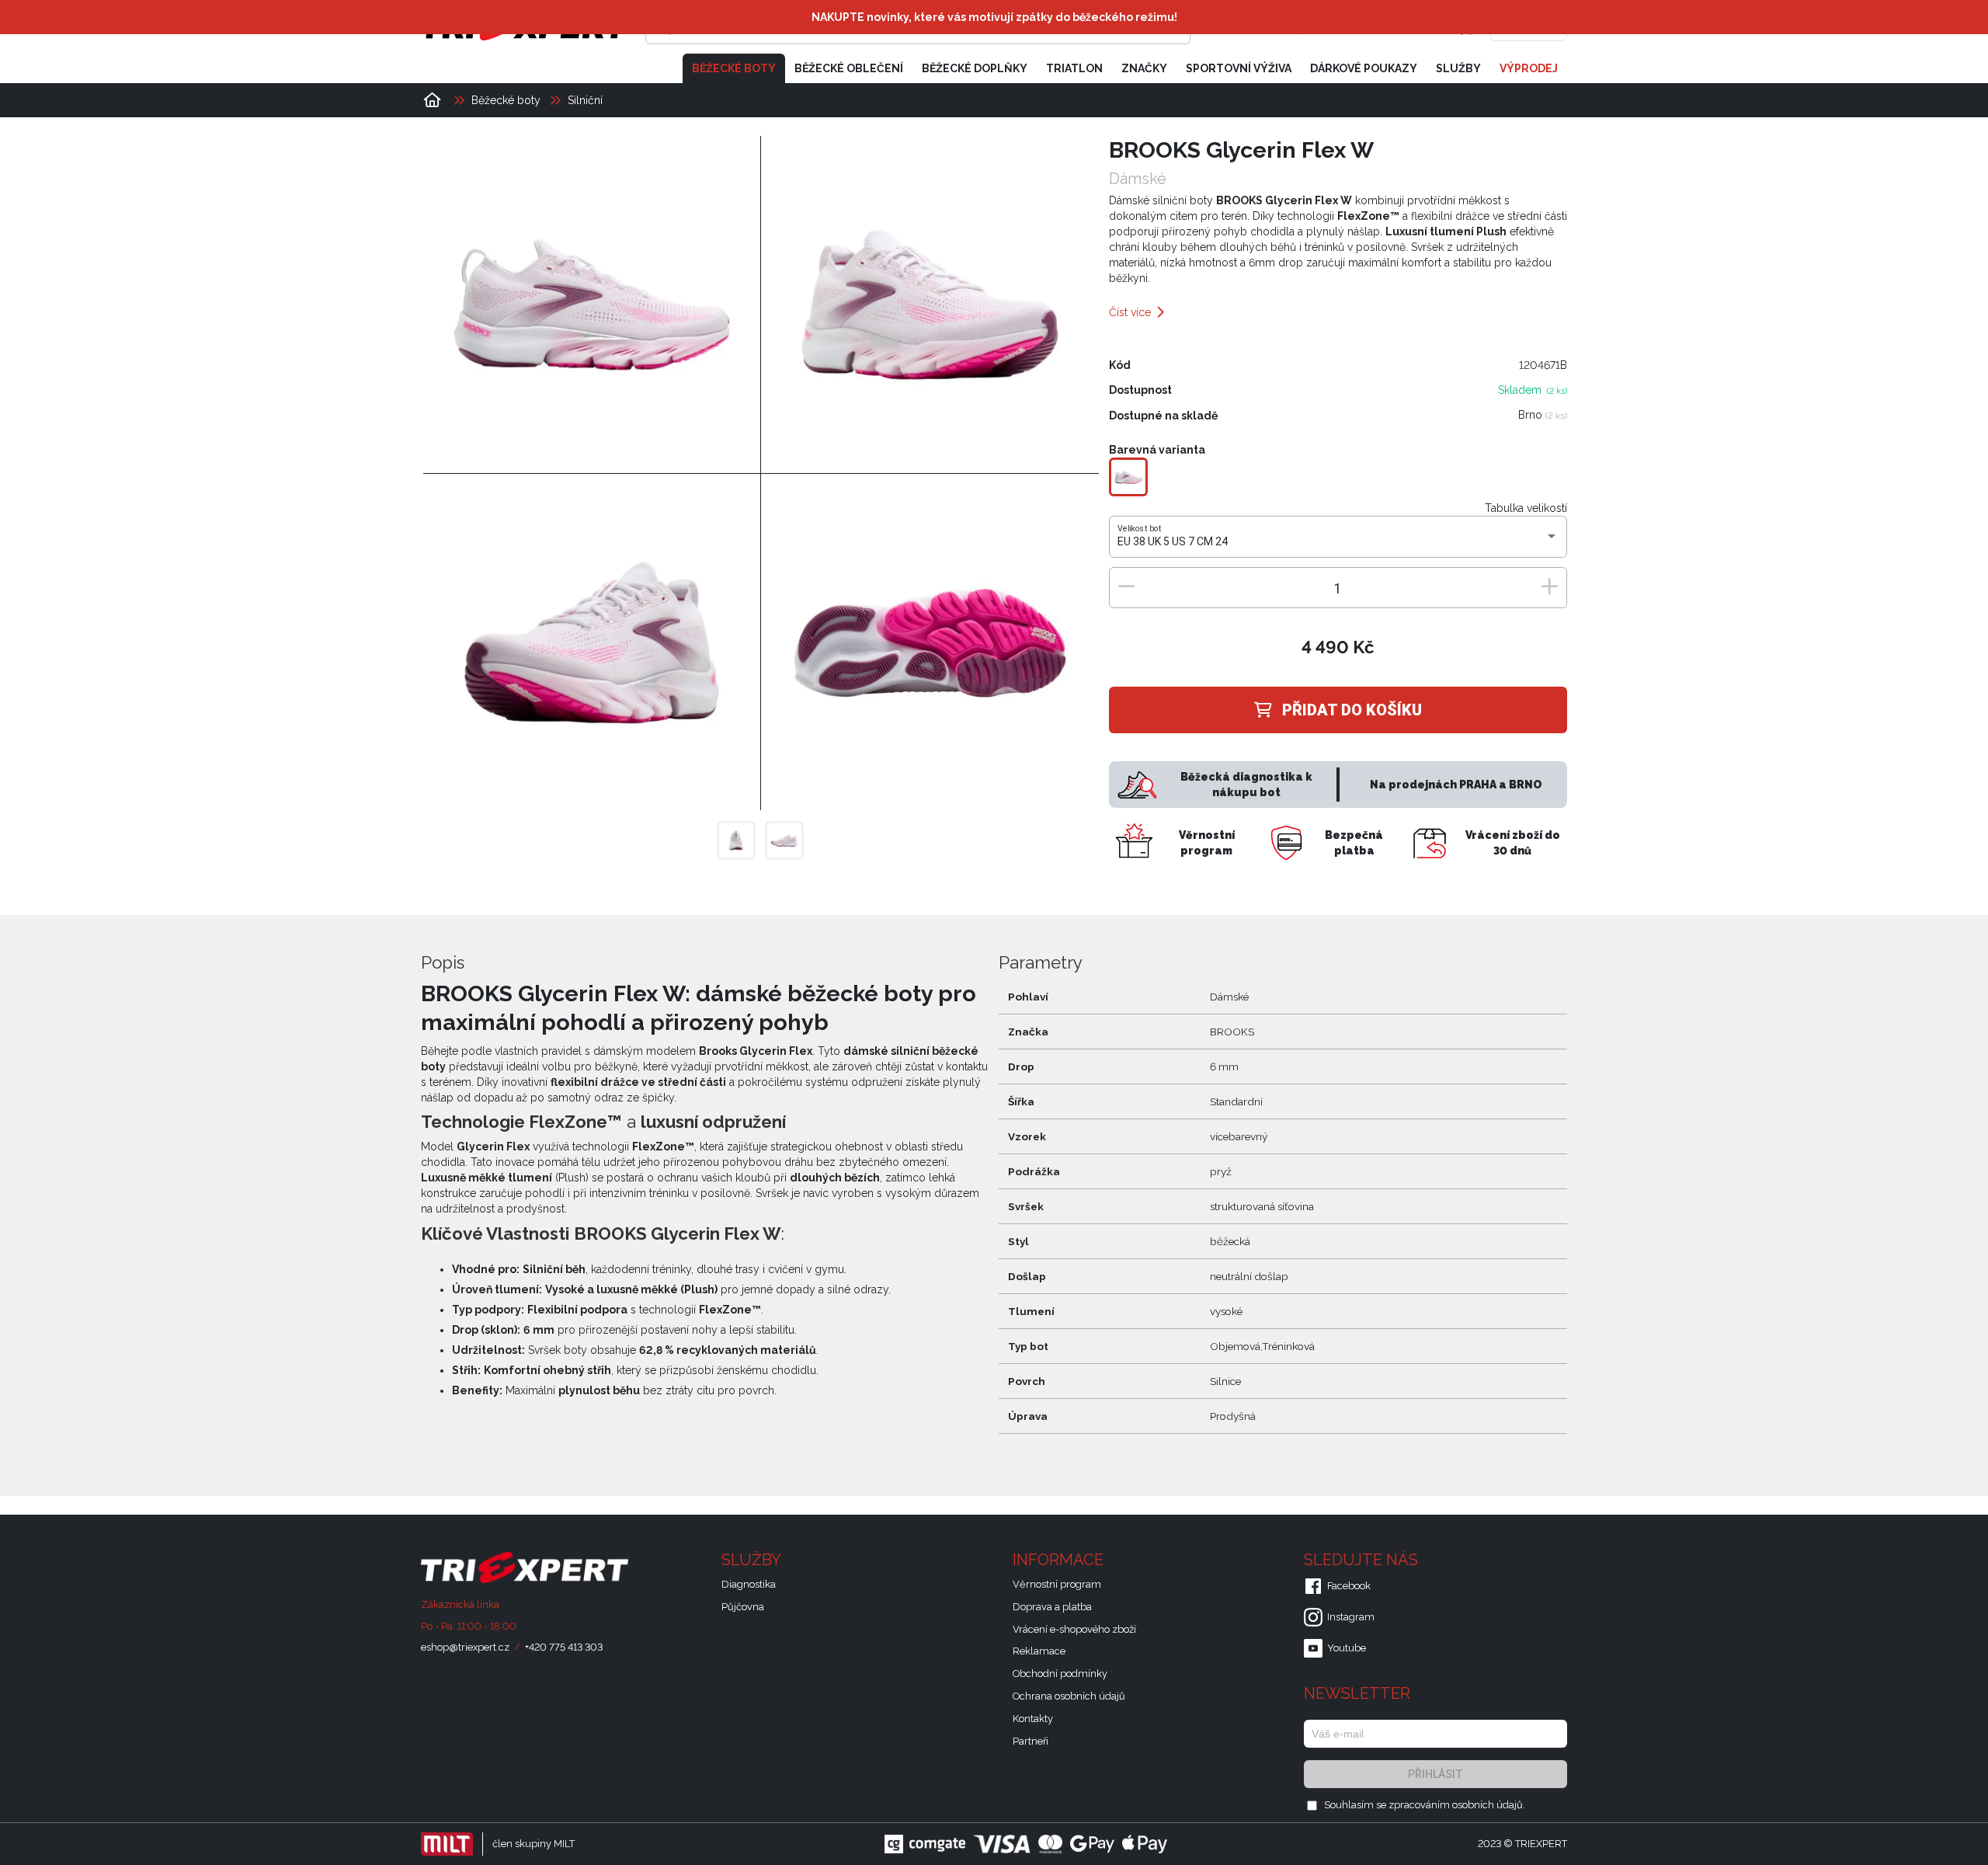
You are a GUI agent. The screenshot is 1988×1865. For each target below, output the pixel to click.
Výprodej (1529, 68)
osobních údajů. (1489, 1805)
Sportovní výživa (1239, 68)
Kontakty (1033, 1719)
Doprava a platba (1052, 1607)
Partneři (1030, 1741)
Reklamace (1039, 1651)
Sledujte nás (1363, 1560)
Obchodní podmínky (1060, 1674)
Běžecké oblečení (849, 68)
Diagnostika (749, 1584)
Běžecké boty (734, 68)
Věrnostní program (1057, 1584)
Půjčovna (743, 1607)
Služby (1458, 68)
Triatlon (1074, 68)
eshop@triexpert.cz (465, 1647)
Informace (1060, 1560)
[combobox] (1338, 542)
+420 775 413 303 (564, 1647)
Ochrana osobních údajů (1069, 1696)
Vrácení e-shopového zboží (1074, 1629)
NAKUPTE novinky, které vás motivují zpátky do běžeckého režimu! (994, 17)
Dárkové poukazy (1364, 68)
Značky (1144, 68)
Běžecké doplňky (975, 68)
